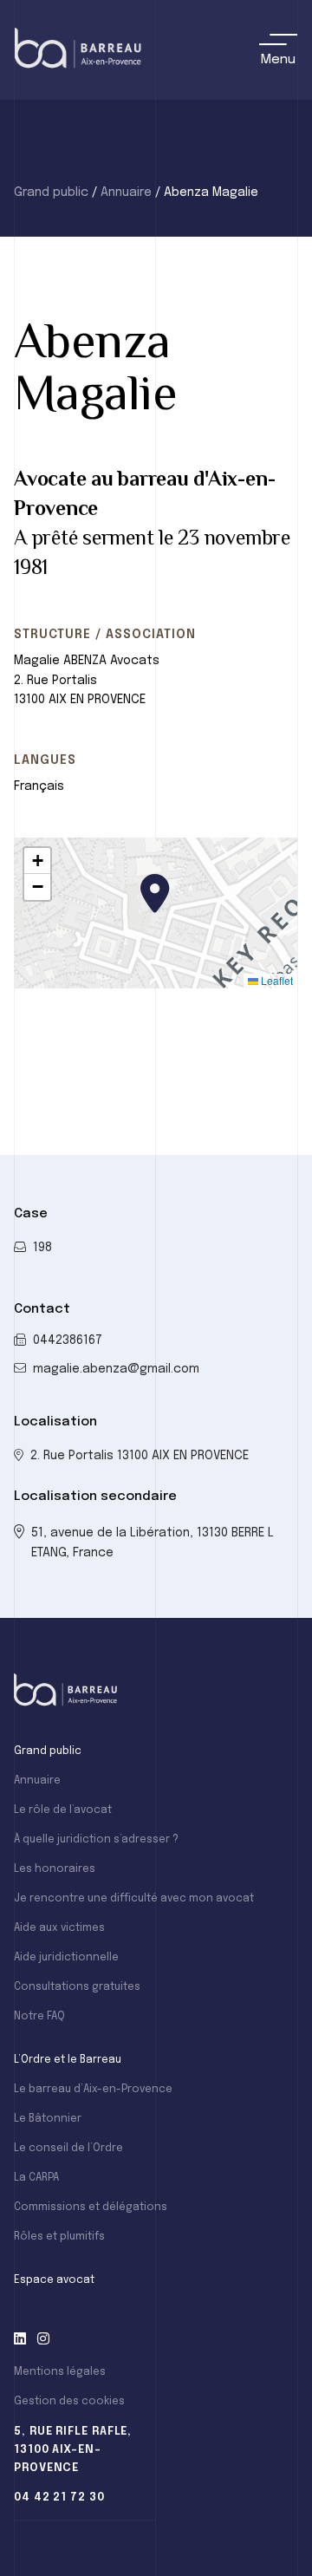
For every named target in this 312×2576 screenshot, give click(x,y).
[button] (155, 893)
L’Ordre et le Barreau (68, 2060)
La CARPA (36, 2178)
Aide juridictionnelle (66, 1958)
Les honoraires (55, 1869)
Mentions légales (60, 2372)
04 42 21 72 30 (59, 2498)
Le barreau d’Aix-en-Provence (93, 2090)
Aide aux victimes (59, 1928)
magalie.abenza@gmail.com (116, 1369)
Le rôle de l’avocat (63, 1810)
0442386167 (68, 1340)
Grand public (51, 192)
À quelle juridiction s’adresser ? (96, 1840)
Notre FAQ (39, 2017)
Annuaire (126, 192)
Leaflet (276, 980)
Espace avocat (54, 2280)
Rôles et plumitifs (59, 2237)
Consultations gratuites (77, 1987)
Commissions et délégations (91, 2208)
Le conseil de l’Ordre (68, 2149)
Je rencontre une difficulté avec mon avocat (134, 1899)
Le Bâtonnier (48, 2119)
